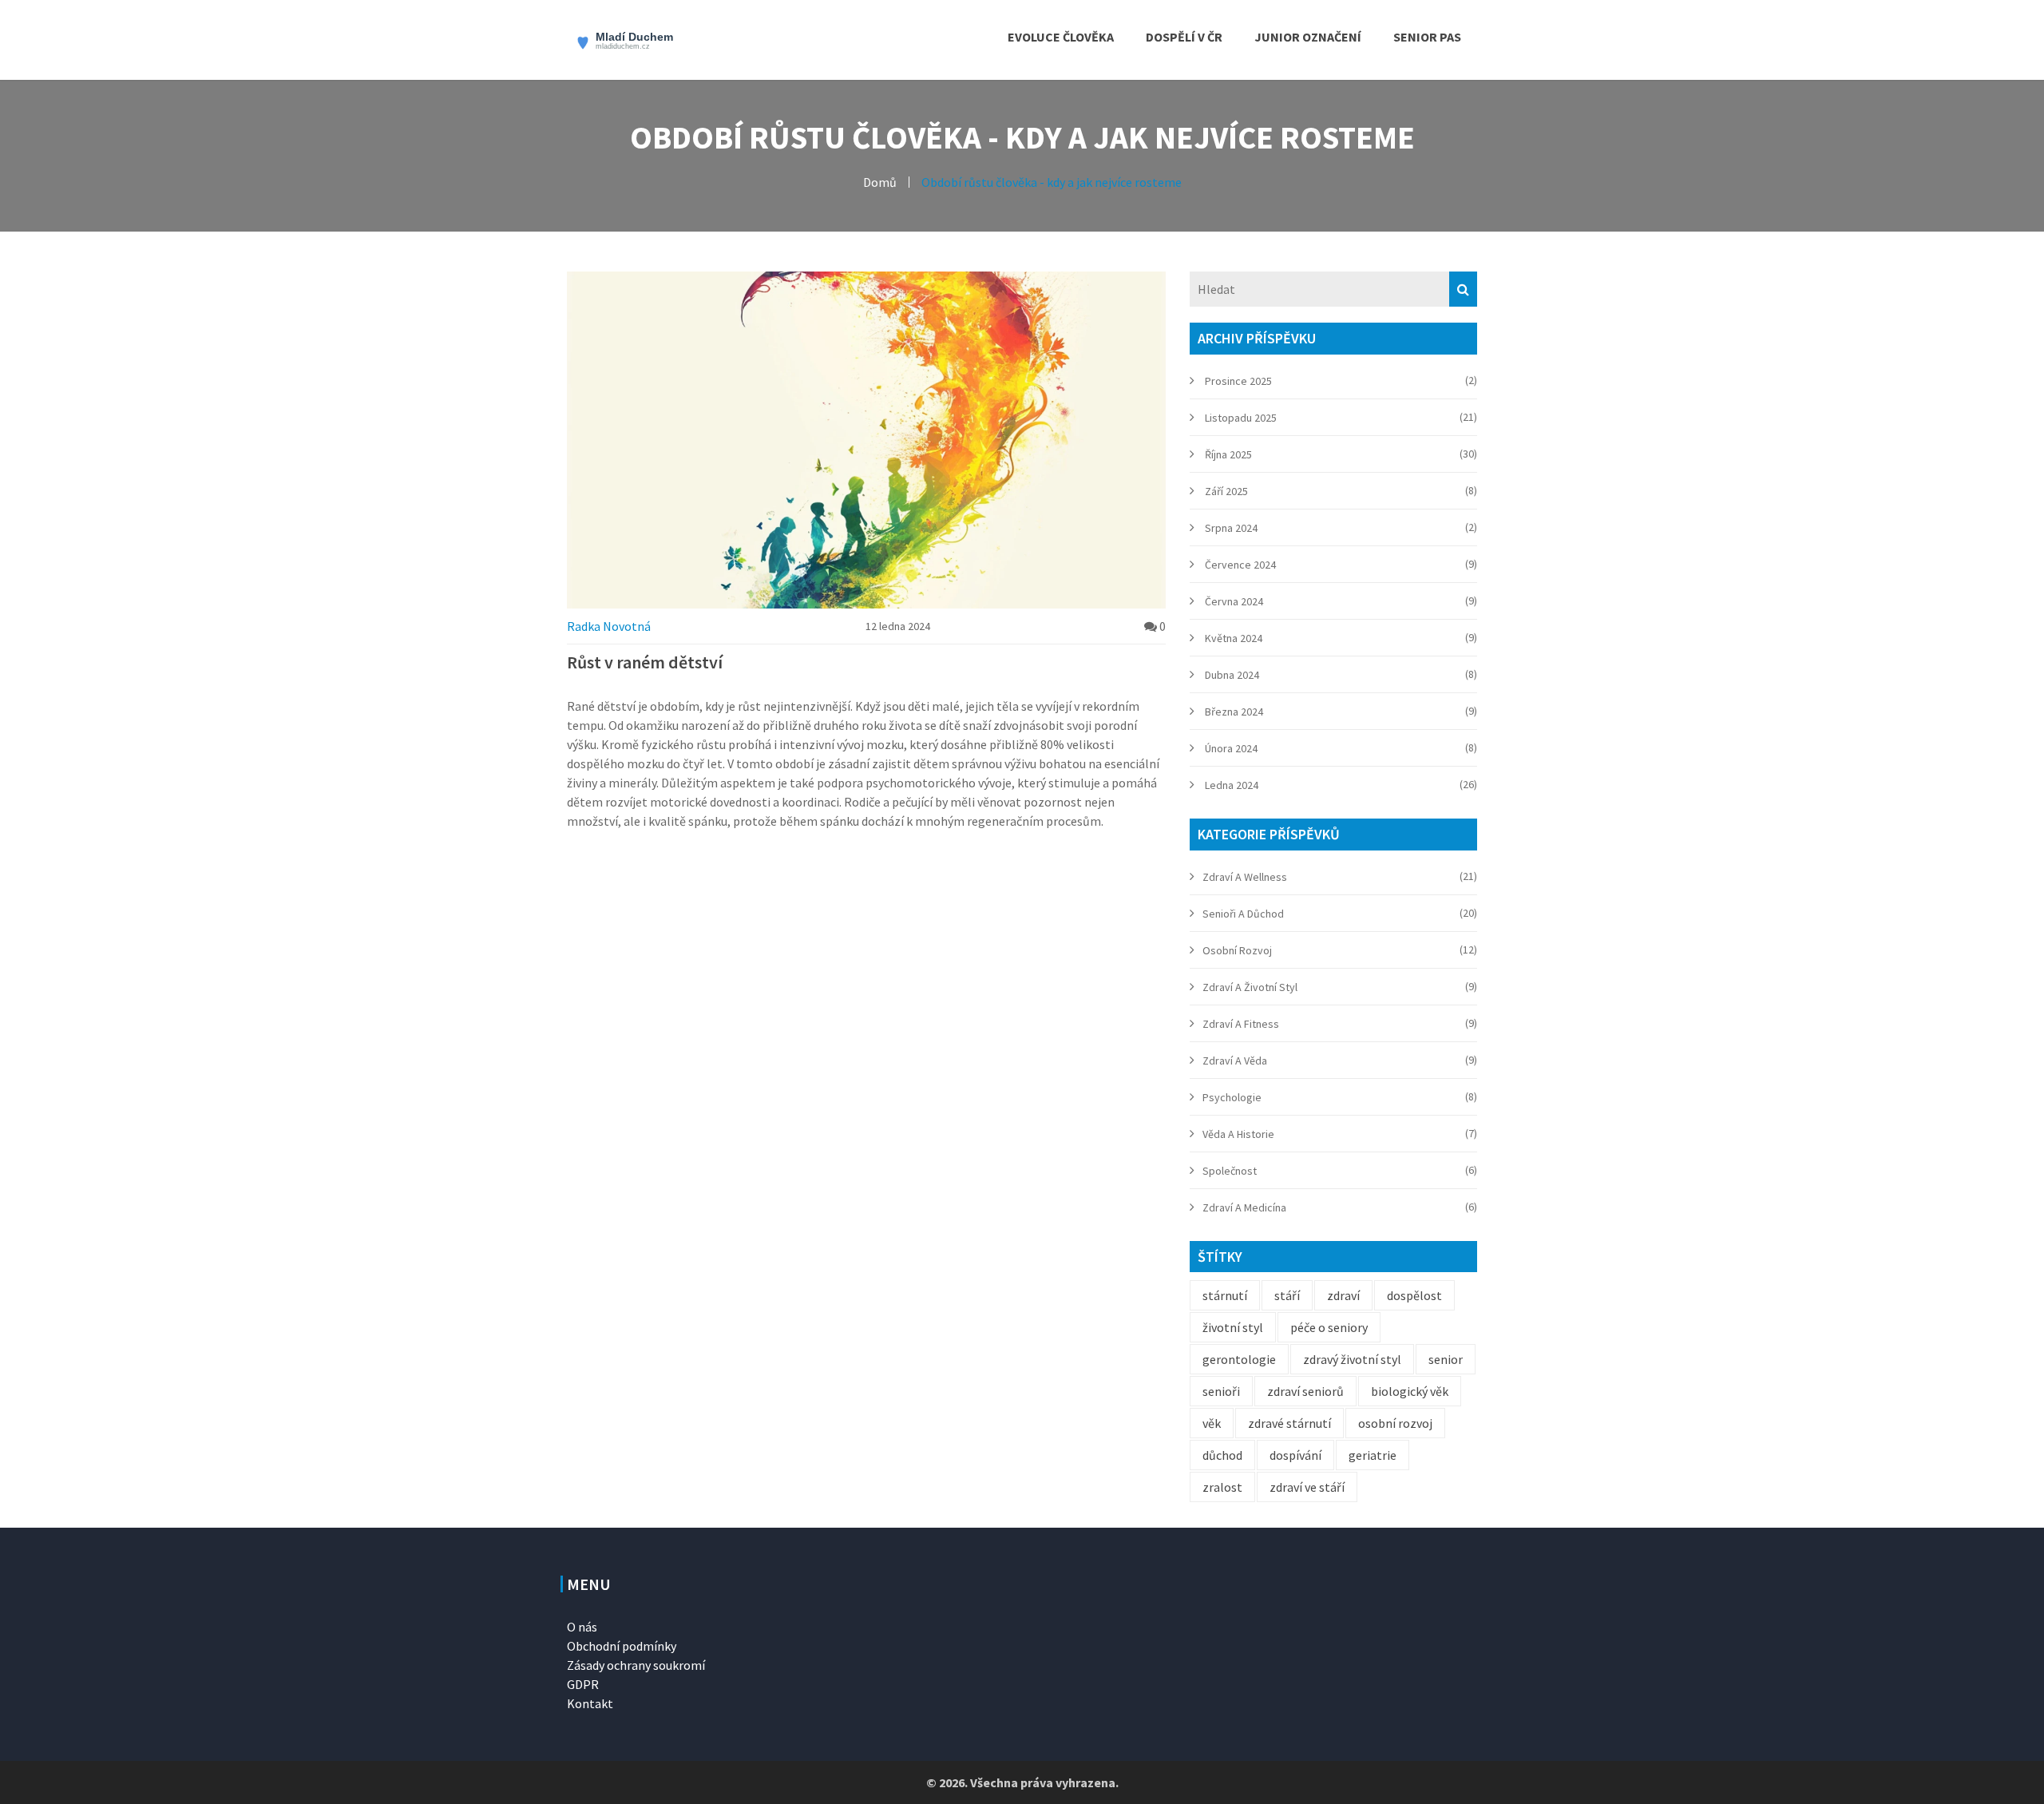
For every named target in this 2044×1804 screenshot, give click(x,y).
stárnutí (1225, 1295)
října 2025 (1228, 454)
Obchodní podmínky (622, 1646)
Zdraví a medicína (1244, 1207)
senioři (1221, 1391)
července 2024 (1240, 565)
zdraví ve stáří (1307, 1487)
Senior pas (1427, 37)
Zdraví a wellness (1245, 877)
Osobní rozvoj (1237, 950)
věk (1212, 1423)
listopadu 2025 (1241, 418)
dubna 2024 (1232, 675)
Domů (880, 182)
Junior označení (1308, 37)
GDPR (583, 1684)
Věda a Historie (1238, 1134)
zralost (1222, 1487)
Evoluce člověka (1061, 37)
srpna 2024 (1231, 528)
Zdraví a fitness (1241, 1024)
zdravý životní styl (1352, 1359)
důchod (1222, 1455)
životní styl (1233, 1327)
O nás (582, 1627)
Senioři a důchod (1243, 914)
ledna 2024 (1232, 785)
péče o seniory (1329, 1327)
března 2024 (1234, 712)
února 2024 (1231, 748)
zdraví (1343, 1295)
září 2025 (1226, 491)
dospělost (1414, 1295)
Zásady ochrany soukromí (636, 1665)
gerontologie (1239, 1359)
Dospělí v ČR (1184, 37)
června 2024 (1234, 601)
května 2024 (1234, 638)
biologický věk (1410, 1391)
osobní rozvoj (1395, 1423)
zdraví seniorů (1305, 1391)
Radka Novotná (609, 626)
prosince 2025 (1238, 381)
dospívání (1295, 1455)
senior (1446, 1359)
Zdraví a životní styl (1250, 987)
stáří (1287, 1295)
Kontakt (590, 1703)
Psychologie (1232, 1097)
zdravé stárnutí (1289, 1423)
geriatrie (1373, 1455)
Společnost (1230, 1171)
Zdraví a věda (1235, 1061)
